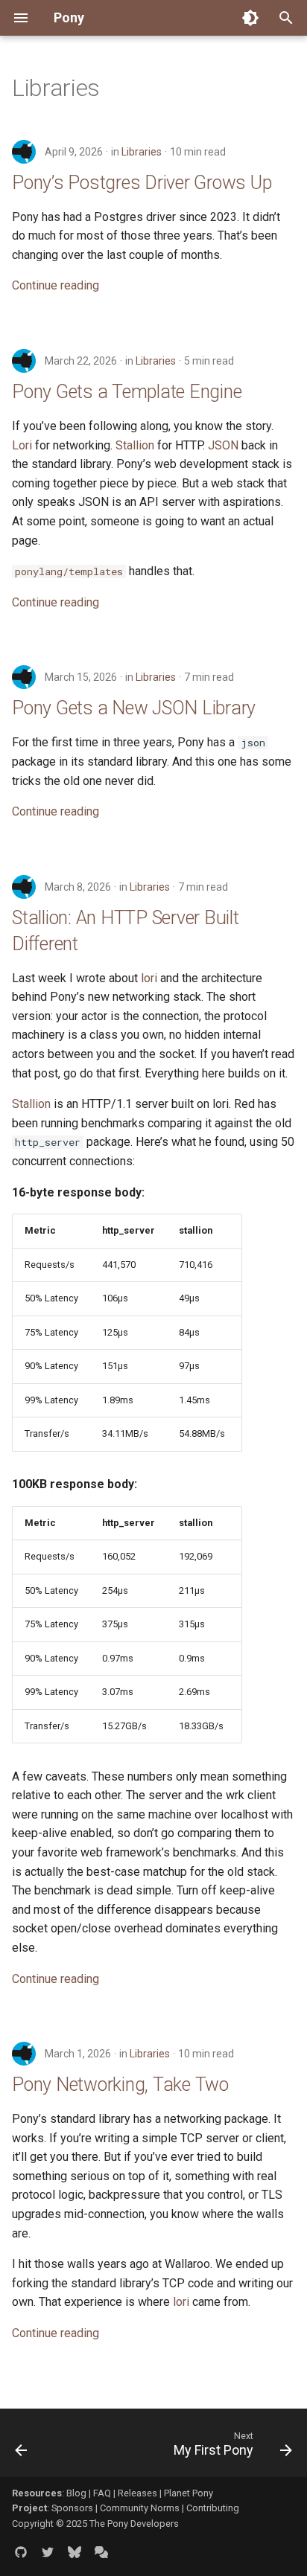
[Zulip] (101, 2552)
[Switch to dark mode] (250, 18)
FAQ (102, 2493)
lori (149, 978)
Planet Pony (189, 2493)
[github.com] (21, 2552)
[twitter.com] (48, 2552)
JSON (223, 445)
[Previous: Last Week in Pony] (22, 2447)
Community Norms (140, 2508)
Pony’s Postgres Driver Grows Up (142, 183)
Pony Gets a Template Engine (127, 392)
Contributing (213, 2508)
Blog (76, 2493)
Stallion (135, 445)
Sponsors (72, 2508)
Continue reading (56, 285)
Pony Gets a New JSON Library (134, 708)
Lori (22, 445)
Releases (137, 2493)
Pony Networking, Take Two (120, 2085)
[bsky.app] (75, 2552)
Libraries (142, 152)
